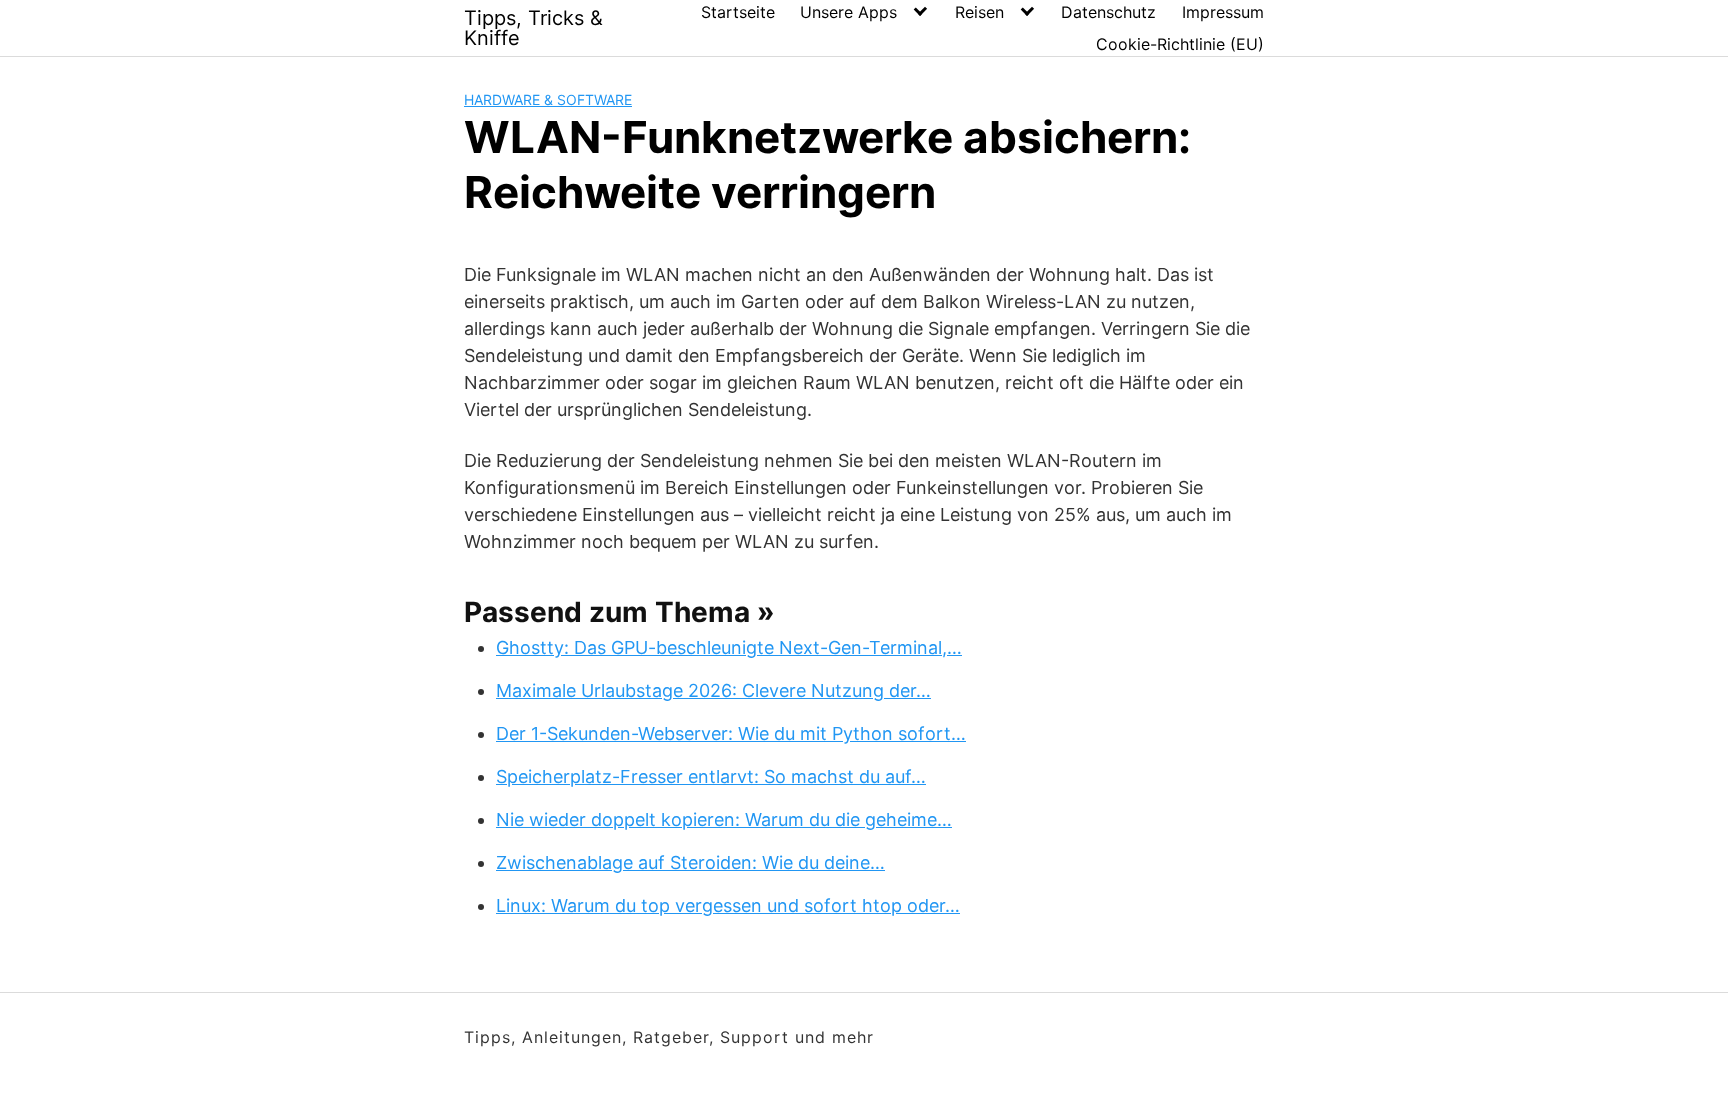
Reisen (979, 12)
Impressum (1223, 12)
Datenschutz (1108, 12)
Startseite (738, 12)
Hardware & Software (548, 99)
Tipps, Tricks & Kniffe (533, 28)
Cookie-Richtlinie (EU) (1180, 44)
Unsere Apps (848, 12)
